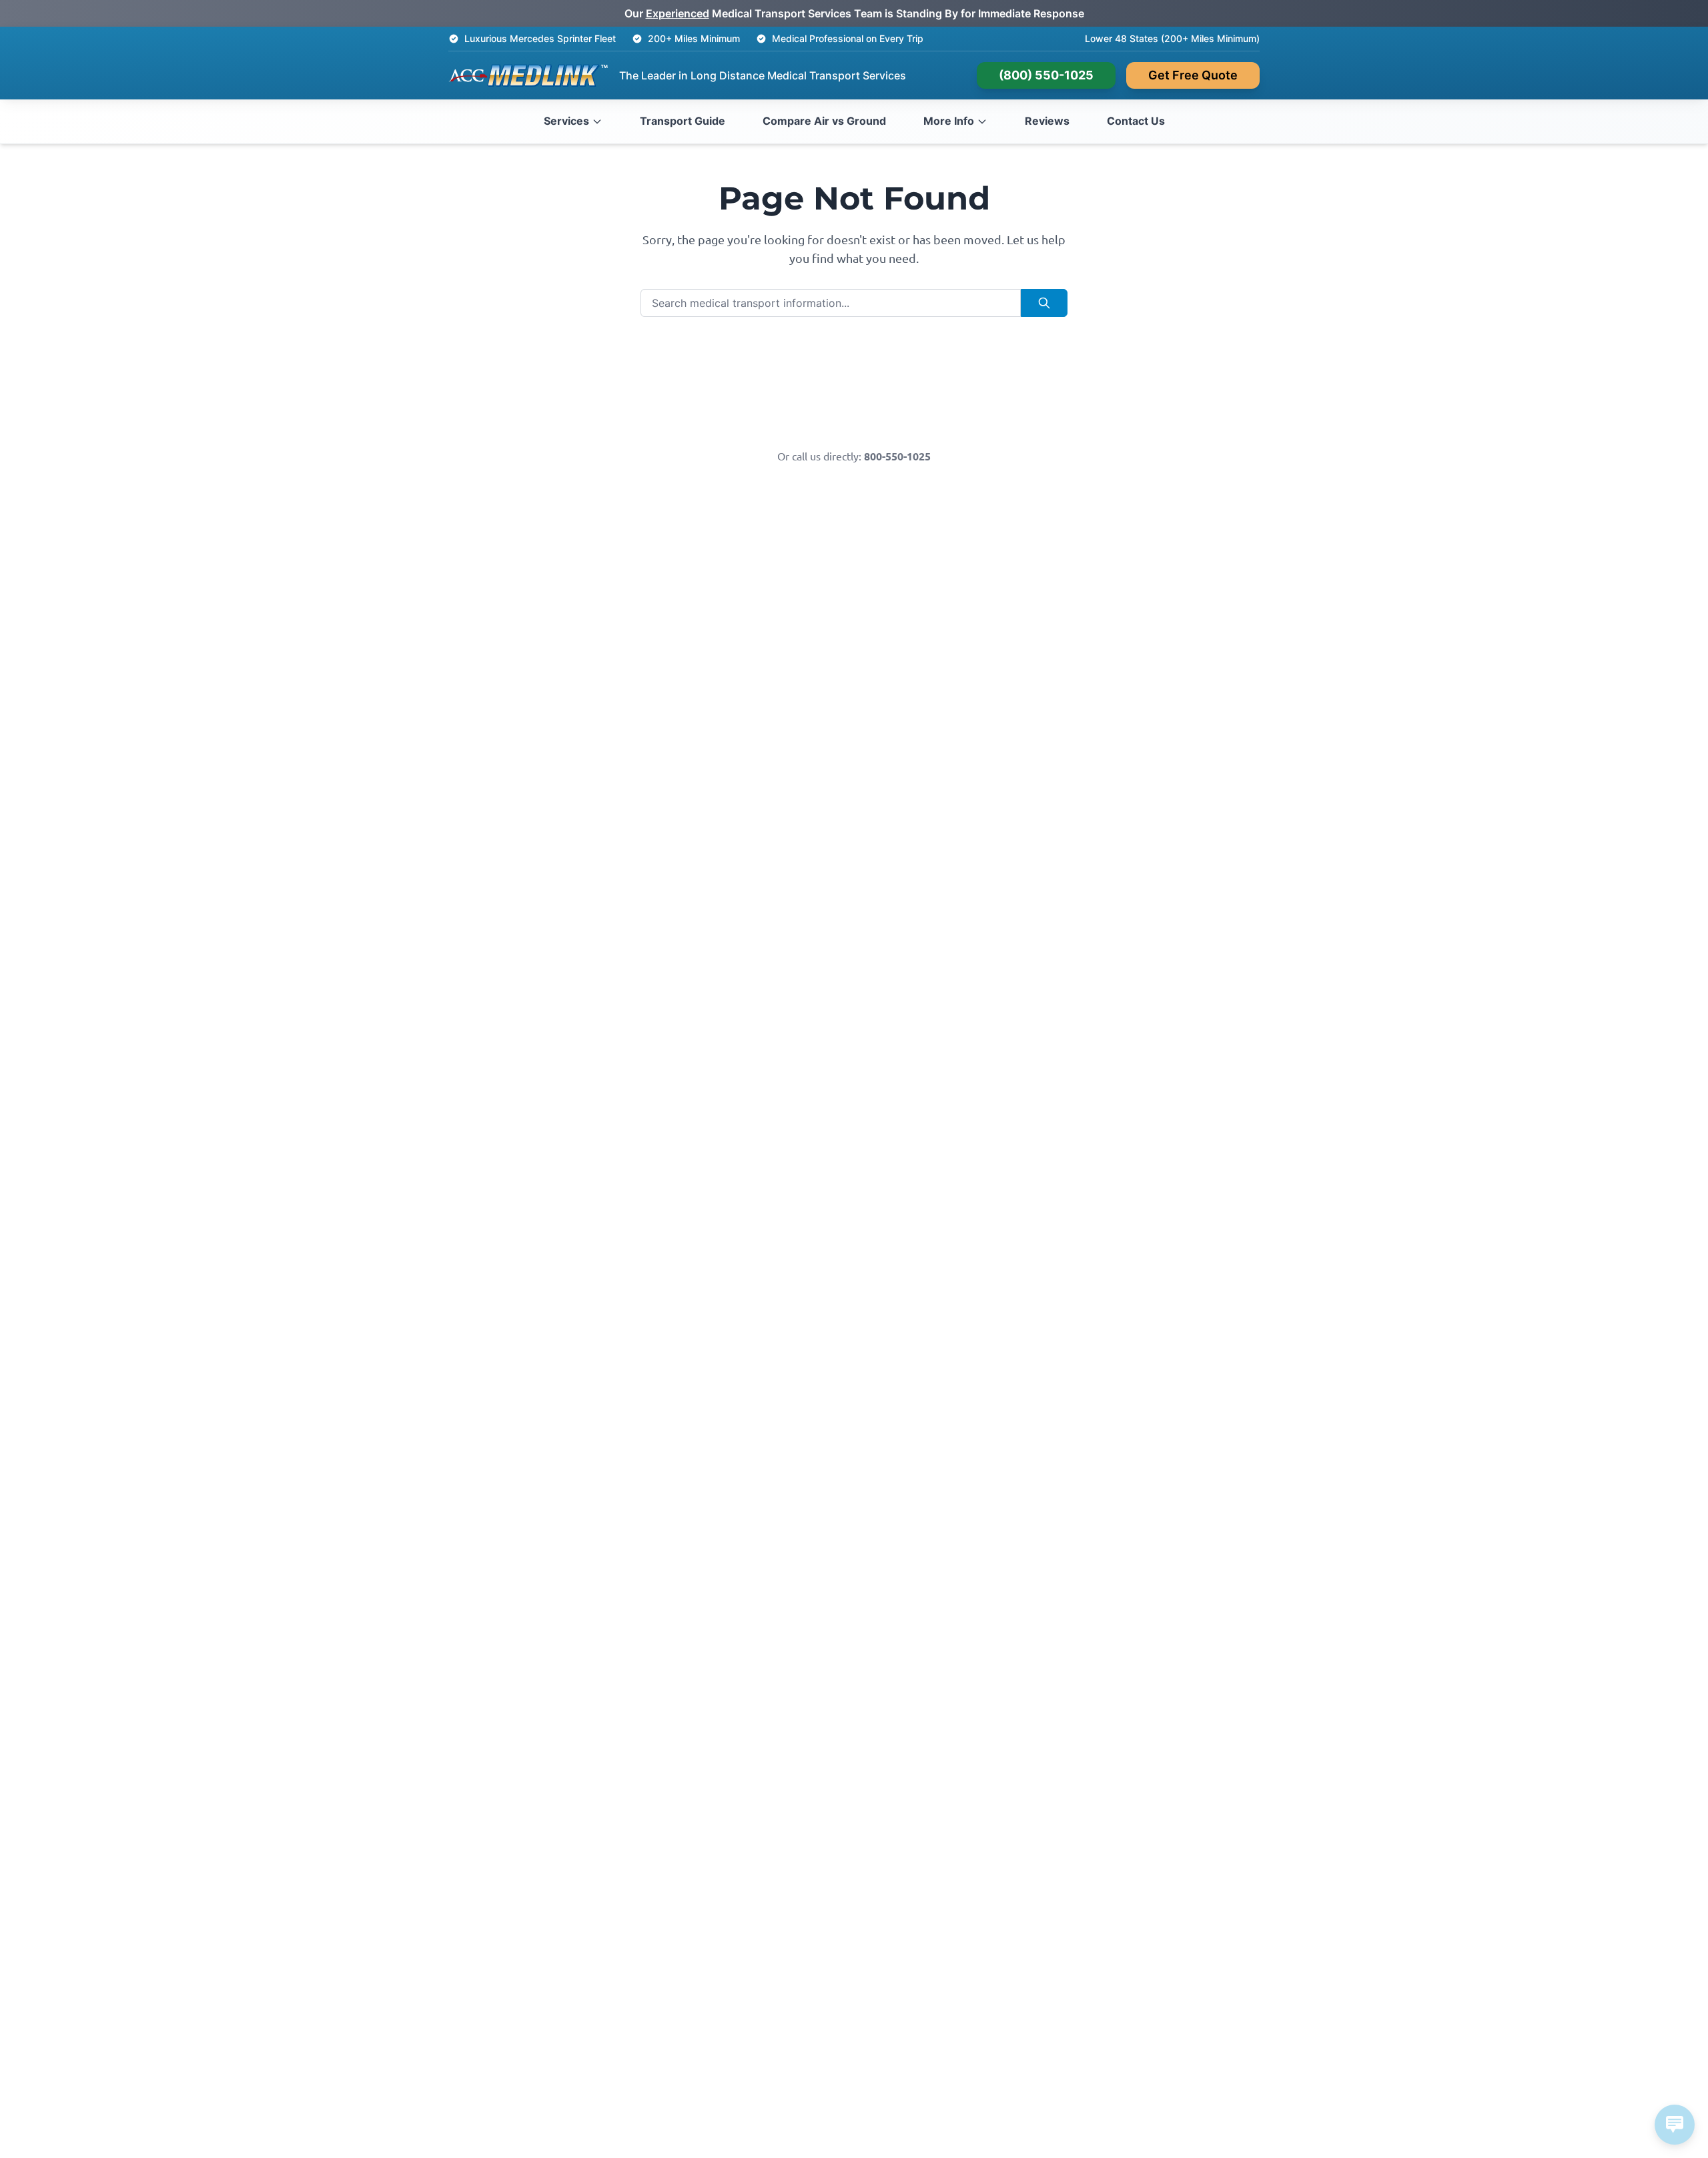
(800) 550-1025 (1046, 75)
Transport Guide (683, 121)
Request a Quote (766, 404)
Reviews (1047, 121)
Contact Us (1136, 121)
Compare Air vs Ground (824, 121)
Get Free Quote (1193, 75)
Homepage (766, 360)
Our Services (942, 360)
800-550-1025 (897, 456)
